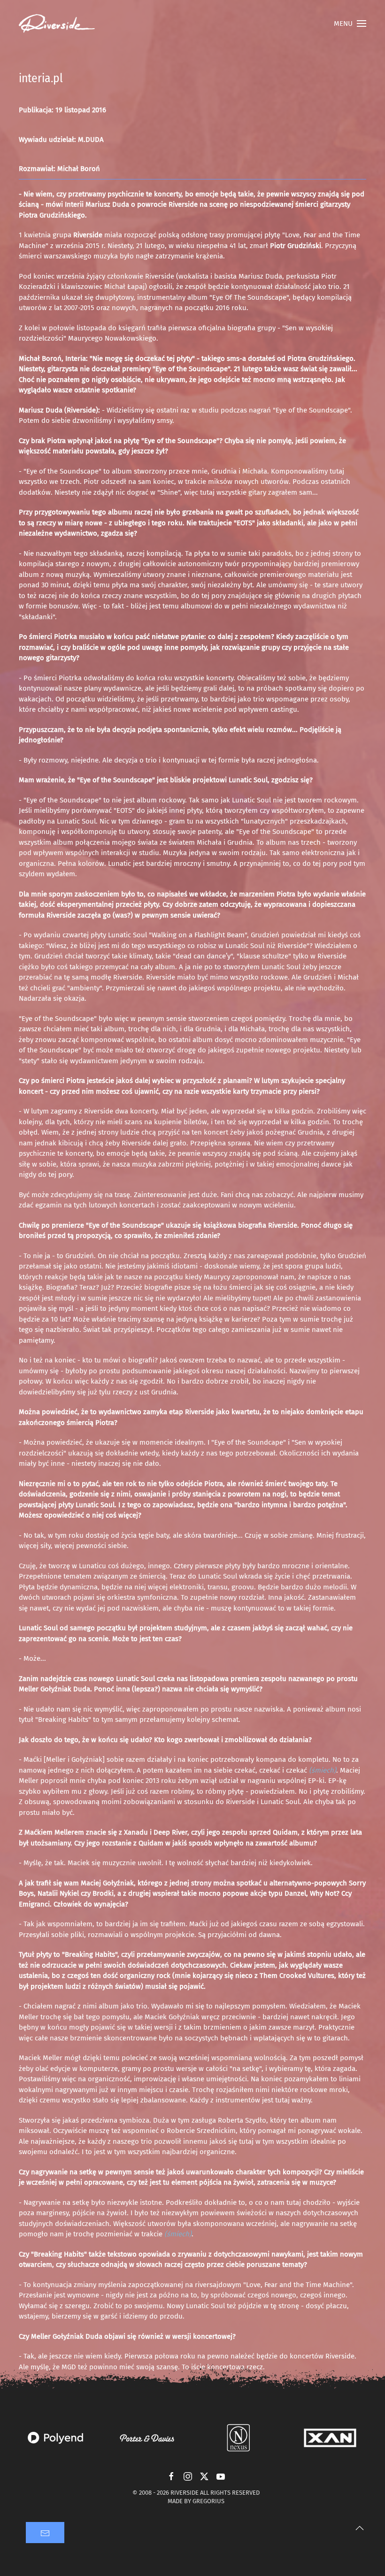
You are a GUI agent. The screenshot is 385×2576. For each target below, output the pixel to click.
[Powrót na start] (57, 23)
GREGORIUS (208, 2501)
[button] (350, 23)
